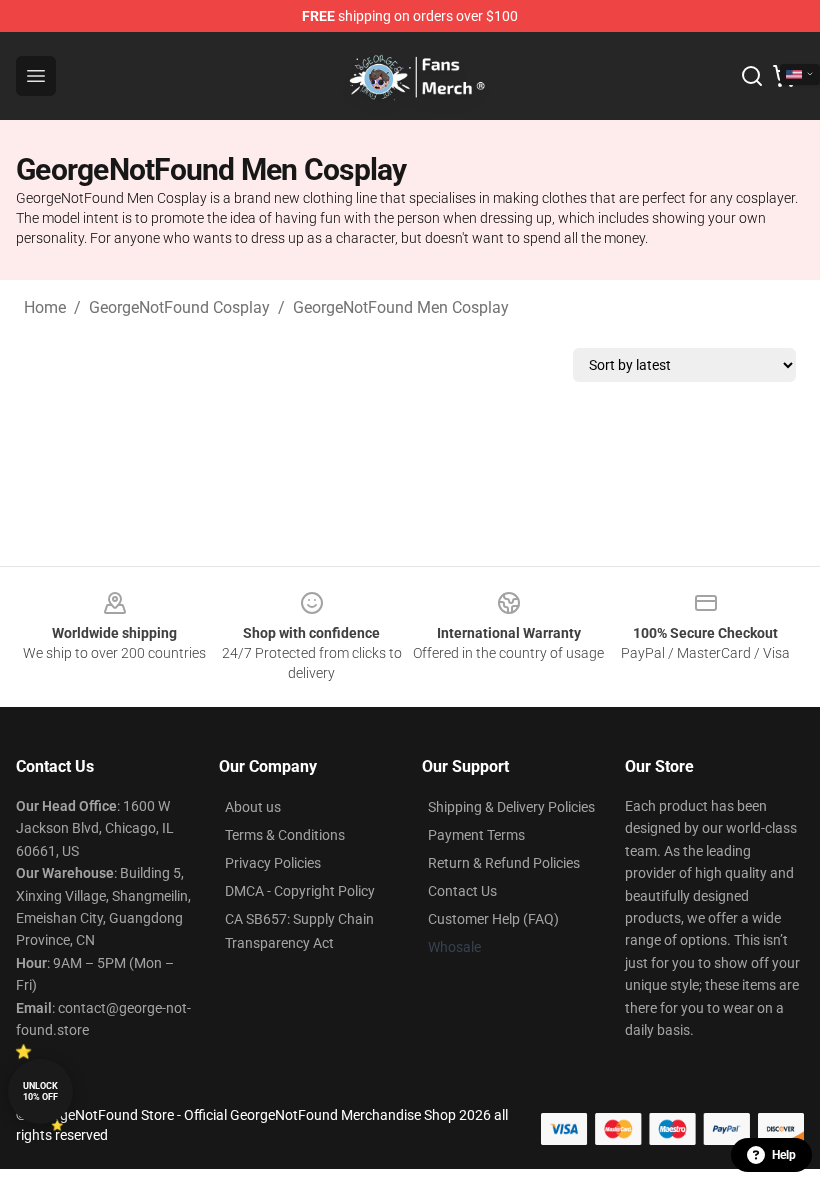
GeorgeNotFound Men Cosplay (401, 307)
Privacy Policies (273, 863)
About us (253, 807)
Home (45, 307)
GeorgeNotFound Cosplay (179, 307)
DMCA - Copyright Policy (300, 891)
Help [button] (784, 1155)
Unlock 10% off (40, 1091)
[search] (752, 76)
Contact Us (462, 891)
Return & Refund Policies (504, 863)
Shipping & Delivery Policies (511, 807)
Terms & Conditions (285, 835)
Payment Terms (476, 835)
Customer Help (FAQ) (493, 919)
